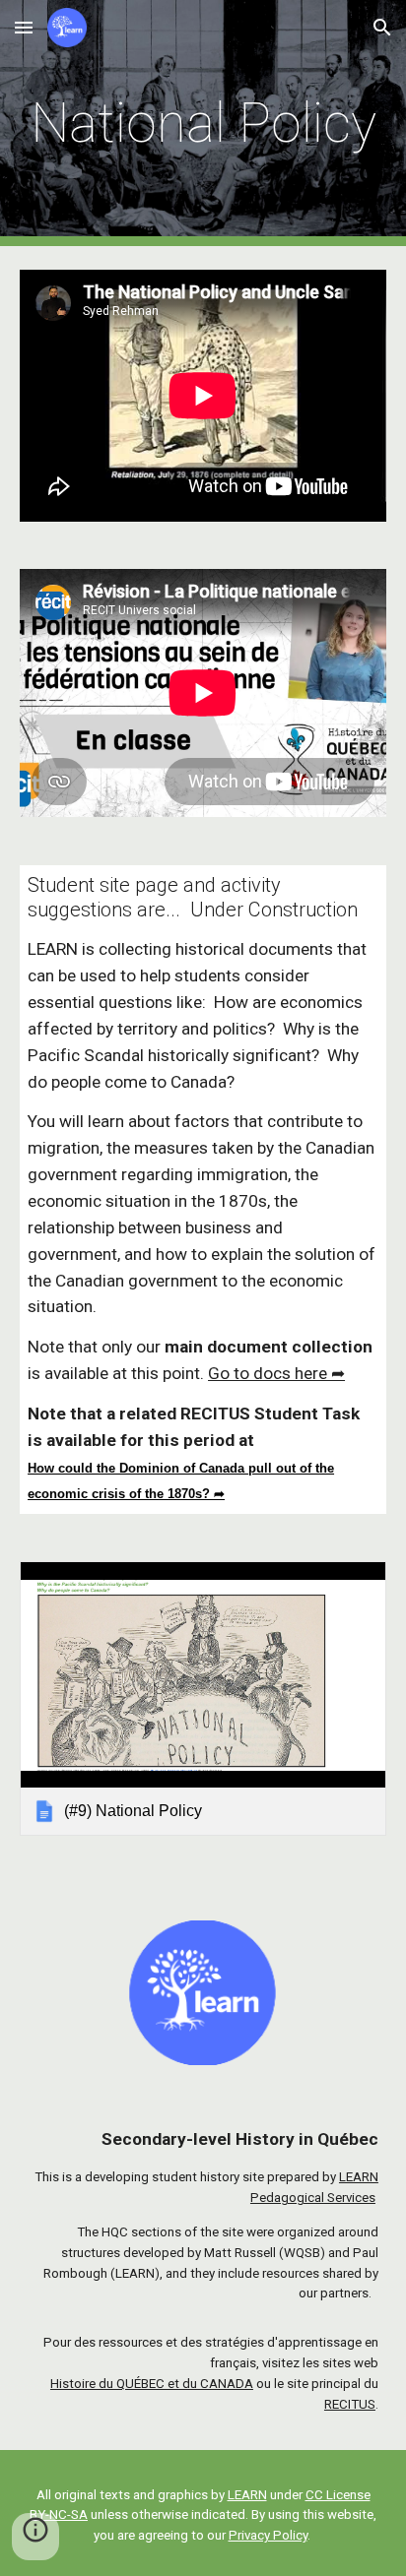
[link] (203, 1698)
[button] (24, 27)
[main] (203, 123)
